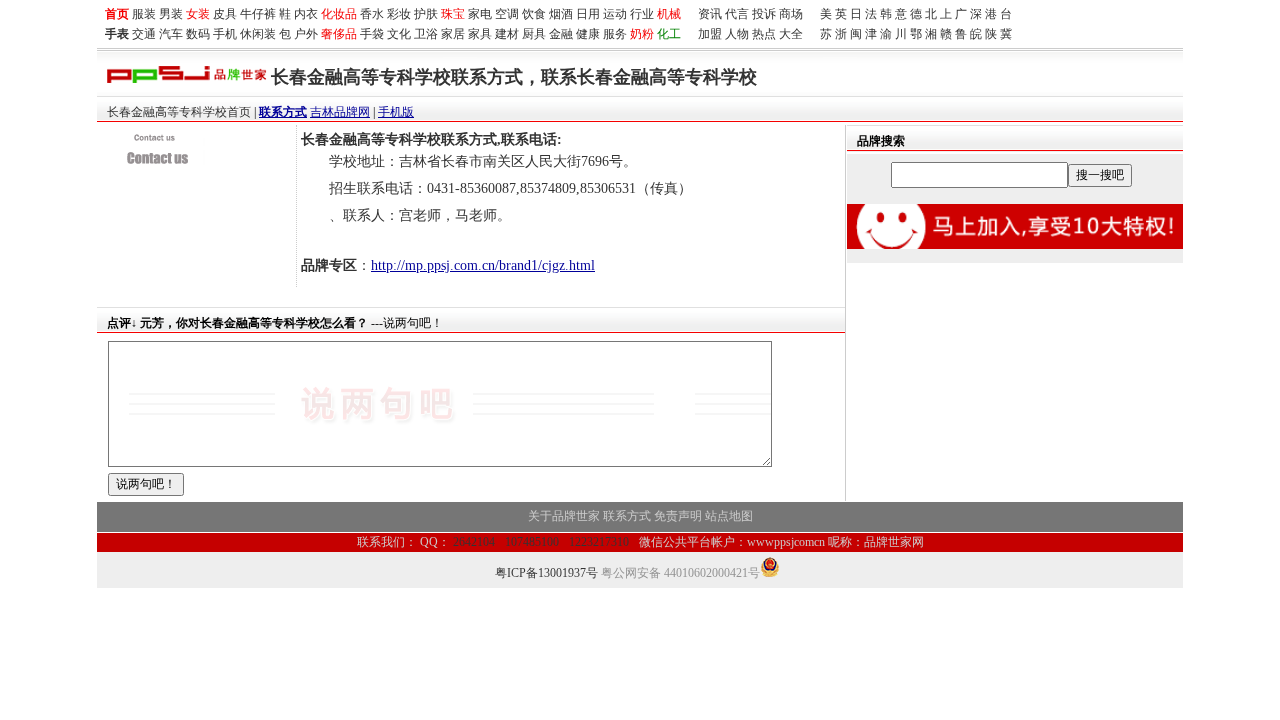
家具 (480, 34)
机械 (669, 14)
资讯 (710, 14)
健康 (588, 34)
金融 (561, 34)
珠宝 (453, 14)
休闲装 (258, 34)
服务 (615, 34)
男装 (171, 14)
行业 (642, 14)
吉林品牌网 (340, 112)
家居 (453, 34)
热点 (764, 34)
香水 (372, 14)
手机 (225, 34)
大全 (791, 34)
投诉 (764, 14)
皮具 (225, 14)
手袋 (372, 34)
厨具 (534, 34)
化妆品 (339, 14)
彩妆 (399, 14)
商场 (791, 14)
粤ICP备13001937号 (546, 573)
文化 (399, 34)
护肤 (426, 14)
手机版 (396, 112)
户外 (306, 34)
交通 (144, 34)
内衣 (306, 14)
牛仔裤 (258, 14)
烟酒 (561, 14)
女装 (198, 14)
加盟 (710, 34)
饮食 (534, 14)
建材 (507, 34)
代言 (737, 14)
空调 (507, 14)
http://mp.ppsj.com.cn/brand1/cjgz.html (483, 265)
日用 (588, 14)
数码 (198, 34)
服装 (144, 14)
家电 (480, 14)
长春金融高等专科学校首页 (179, 112)
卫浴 (426, 34)
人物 (737, 34)
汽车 (171, 34)
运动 (615, 14)
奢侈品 (339, 34)
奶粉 (642, 34)
